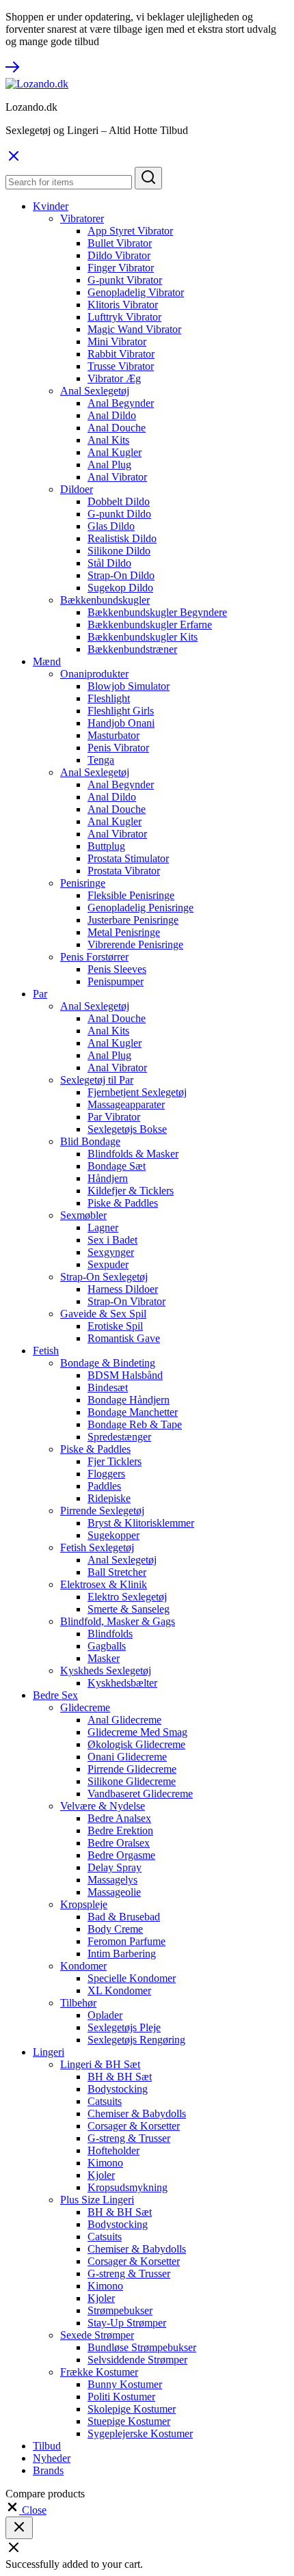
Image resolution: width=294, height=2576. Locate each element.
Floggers (106, 1474)
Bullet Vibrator (120, 243)
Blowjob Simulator (129, 686)
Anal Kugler (115, 452)
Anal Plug (109, 465)
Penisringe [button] (83, 883)
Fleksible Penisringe (131, 895)
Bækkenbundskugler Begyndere (157, 612)
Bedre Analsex (119, 1818)
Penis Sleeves (117, 969)
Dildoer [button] (77, 489)
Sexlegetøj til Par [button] (97, 1080)
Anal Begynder (121, 403)
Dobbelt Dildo (119, 501)
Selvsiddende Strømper (137, 2360)
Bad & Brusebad (124, 1917)
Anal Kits (108, 440)
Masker (104, 1658)
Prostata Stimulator (128, 858)
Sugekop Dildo (120, 588)
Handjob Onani (121, 723)
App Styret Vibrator (130, 231)
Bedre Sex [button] (55, 1695)
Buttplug (106, 846)
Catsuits (105, 2101)
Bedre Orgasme (121, 1855)
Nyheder (52, 2458)
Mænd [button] (47, 661)
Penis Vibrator (118, 748)
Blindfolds (110, 1634)
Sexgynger (111, 1252)
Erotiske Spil (115, 1326)
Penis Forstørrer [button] (94, 957)
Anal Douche (117, 428)
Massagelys (112, 1880)
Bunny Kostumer (125, 2384)
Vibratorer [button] (82, 218)
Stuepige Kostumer (129, 2421)
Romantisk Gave (124, 1338)
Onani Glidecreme (127, 1757)
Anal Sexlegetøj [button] (95, 391)
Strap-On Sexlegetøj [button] (104, 1277)
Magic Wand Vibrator (134, 329)
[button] (26, 2510)
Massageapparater (126, 1104)
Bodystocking (118, 2089)
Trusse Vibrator (121, 366)
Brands (48, 2470)
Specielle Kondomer (132, 1978)
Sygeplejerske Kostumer (140, 2433)
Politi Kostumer (121, 2397)
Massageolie (114, 1892)
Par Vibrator (114, 1117)
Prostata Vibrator (124, 871)
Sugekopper (113, 1535)
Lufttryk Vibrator (124, 317)
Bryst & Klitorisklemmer (141, 1523)
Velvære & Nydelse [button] (103, 1806)
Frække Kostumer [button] (99, 2372)
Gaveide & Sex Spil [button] (103, 1314)
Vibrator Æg (114, 378)
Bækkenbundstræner (132, 649)
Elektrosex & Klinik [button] (104, 1584)
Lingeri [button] (49, 2052)
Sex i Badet (112, 1240)
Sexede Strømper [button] (97, 2335)
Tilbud (47, 2446)
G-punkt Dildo (119, 514)
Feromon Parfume (126, 1941)
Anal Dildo (112, 415)
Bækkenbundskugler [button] (105, 600)
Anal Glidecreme (124, 1720)
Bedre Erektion (120, 1830)
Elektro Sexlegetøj (127, 1597)
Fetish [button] (46, 1351)
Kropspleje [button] (84, 1904)
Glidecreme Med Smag (137, 1732)
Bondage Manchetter (133, 1412)
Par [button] (40, 994)
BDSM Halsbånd (125, 1375)
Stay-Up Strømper (127, 2323)
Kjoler (101, 2175)
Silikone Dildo (119, 551)
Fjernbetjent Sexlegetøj (137, 1092)
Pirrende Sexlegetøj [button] (102, 1511)
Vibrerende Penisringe (135, 944)
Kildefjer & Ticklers (131, 1191)
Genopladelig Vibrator (136, 292)
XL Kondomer (119, 1990)
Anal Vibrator (117, 477)
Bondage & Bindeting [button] (108, 1363)
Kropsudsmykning (128, 2187)
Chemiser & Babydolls (137, 2114)
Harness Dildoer (123, 1289)
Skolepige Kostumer (132, 2409)
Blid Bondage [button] (90, 1141)
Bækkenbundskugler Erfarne (150, 625)
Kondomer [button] (83, 1966)
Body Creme (115, 1929)
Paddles (104, 1486)
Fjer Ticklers (115, 1461)
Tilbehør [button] (78, 2003)
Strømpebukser (120, 2310)
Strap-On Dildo (121, 575)
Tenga (101, 760)
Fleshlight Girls (121, 711)
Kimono (105, 2163)
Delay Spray (115, 1867)
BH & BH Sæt (120, 2077)
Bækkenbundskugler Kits (143, 637)
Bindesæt (108, 1387)
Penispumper (116, 981)
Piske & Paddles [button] (95, 1449)
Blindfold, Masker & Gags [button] (118, 1621)
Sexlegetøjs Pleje (124, 2027)
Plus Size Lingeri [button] (97, 2200)
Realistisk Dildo (122, 538)
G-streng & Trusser (129, 2138)
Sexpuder (108, 1264)
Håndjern (108, 1178)
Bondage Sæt (117, 1166)
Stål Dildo (109, 563)
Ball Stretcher (117, 1572)
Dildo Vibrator (119, 255)
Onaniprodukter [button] (94, 674)
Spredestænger (119, 1437)
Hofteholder (113, 2150)
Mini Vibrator (117, 341)
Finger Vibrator (121, 268)
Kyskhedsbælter (122, 1683)
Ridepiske (109, 1498)
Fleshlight (109, 698)
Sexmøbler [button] (83, 1215)
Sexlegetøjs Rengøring (136, 2040)
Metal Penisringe (124, 932)
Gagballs (107, 1646)
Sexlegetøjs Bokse (127, 1129)
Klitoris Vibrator (123, 305)
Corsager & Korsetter (134, 2126)
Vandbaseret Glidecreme (140, 1794)
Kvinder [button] (51, 206)
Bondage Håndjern (129, 1400)
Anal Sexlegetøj (122, 1560)
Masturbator (113, 735)
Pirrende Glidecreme (132, 1769)
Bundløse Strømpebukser (142, 2347)
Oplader (105, 2015)
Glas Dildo (111, 526)
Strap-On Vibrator (126, 1301)
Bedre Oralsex (119, 1843)
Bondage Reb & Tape (135, 1424)
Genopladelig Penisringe (141, 908)
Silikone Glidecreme (132, 1781)
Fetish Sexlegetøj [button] (97, 1547)
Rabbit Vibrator (121, 354)
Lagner (103, 1227)
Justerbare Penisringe (133, 920)
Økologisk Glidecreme (136, 1744)
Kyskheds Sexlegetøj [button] (106, 1671)
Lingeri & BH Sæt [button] (100, 2064)
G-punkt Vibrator (125, 280)
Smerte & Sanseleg (129, 1609)
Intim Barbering (122, 1954)
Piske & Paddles (123, 1203)
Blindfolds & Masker (133, 1154)
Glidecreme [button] (85, 1707)
